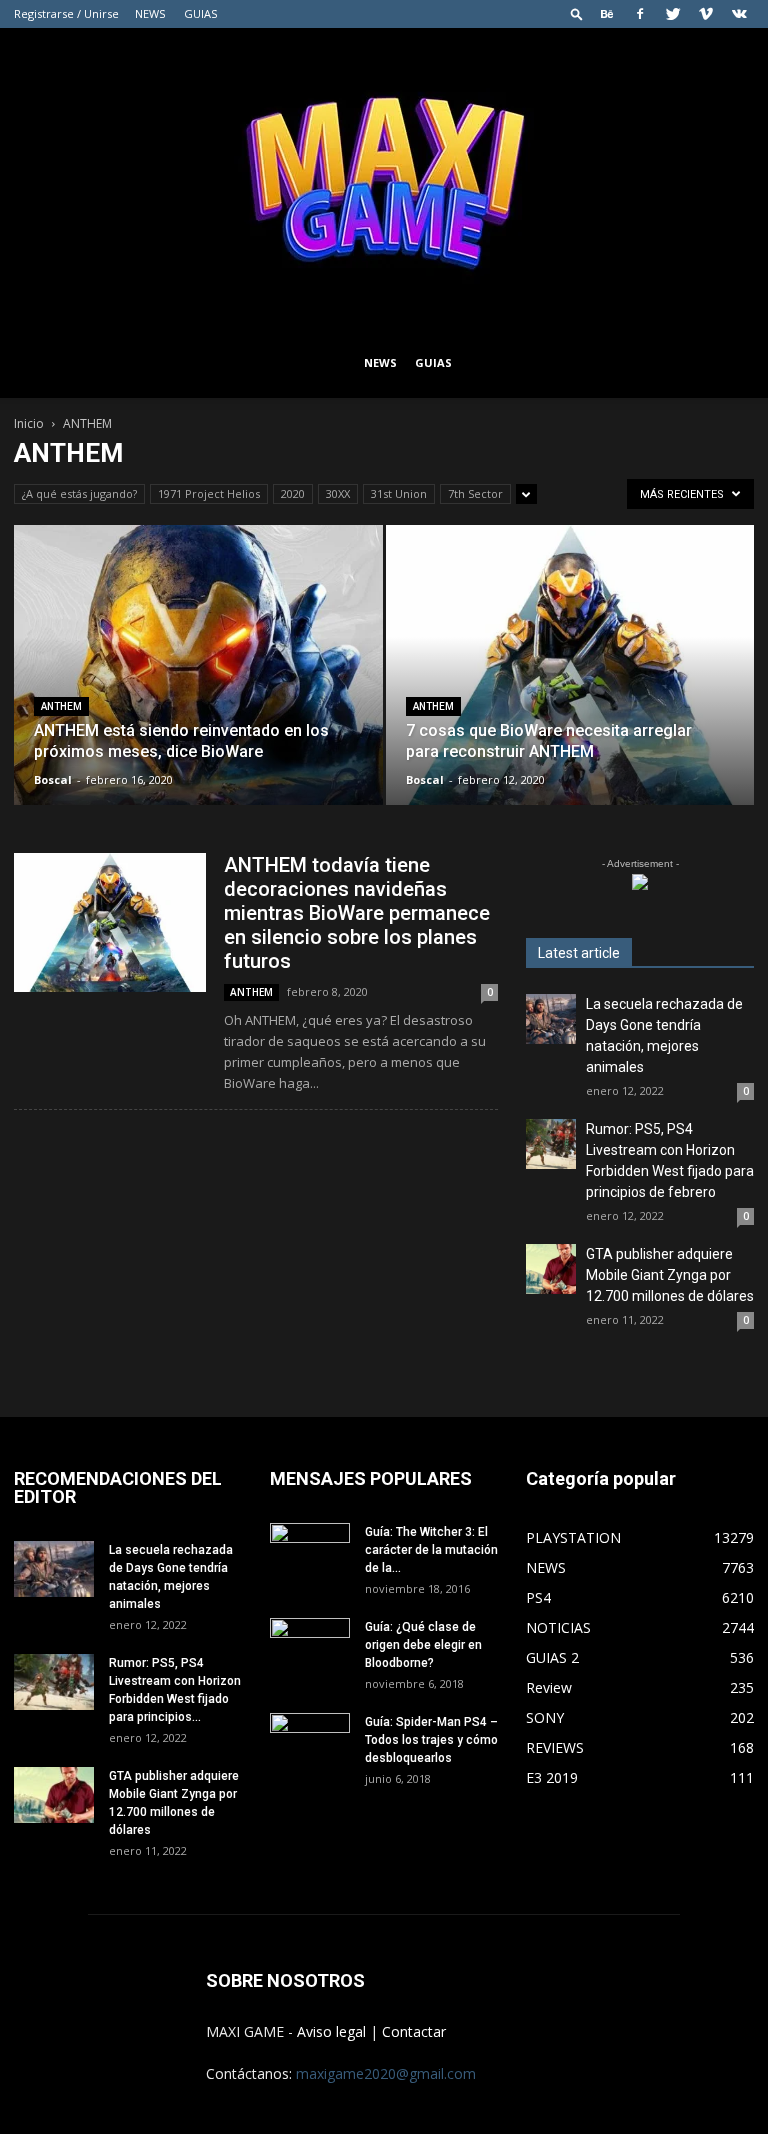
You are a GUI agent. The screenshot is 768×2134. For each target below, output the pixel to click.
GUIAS (200, 13)
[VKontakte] (739, 14)
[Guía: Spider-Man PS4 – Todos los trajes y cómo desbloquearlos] (310, 1735)
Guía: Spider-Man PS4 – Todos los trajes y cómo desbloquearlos (431, 1740)
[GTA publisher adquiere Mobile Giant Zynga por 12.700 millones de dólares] (551, 1269)
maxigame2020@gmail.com (386, 2073)
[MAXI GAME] (384, 178)
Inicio (29, 423)
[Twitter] (673, 14)
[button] (577, 13)
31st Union (399, 493)
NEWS (150, 13)
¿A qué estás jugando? (79, 493)
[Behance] (607, 14)
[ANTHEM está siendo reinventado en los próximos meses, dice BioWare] (198, 684)
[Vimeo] (706, 14)
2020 (293, 493)
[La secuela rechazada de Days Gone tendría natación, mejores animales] (551, 1019)
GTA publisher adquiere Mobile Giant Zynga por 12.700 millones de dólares (670, 1275)
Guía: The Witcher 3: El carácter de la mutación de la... (431, 1550)
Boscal (53, 779)
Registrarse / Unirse (66, 13)
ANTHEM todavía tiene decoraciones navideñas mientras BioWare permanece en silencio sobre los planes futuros (357, 913)
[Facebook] (640, 14)
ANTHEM (61, 706)
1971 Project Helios (209, 493)
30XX (338, 493)
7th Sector (475, 493)
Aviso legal (331, 2031)
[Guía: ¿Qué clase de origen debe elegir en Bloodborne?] (310, 1640)
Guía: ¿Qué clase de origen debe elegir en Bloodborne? (423, 1645)
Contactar (414, 2031)
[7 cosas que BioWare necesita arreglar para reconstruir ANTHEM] (570, 684)
